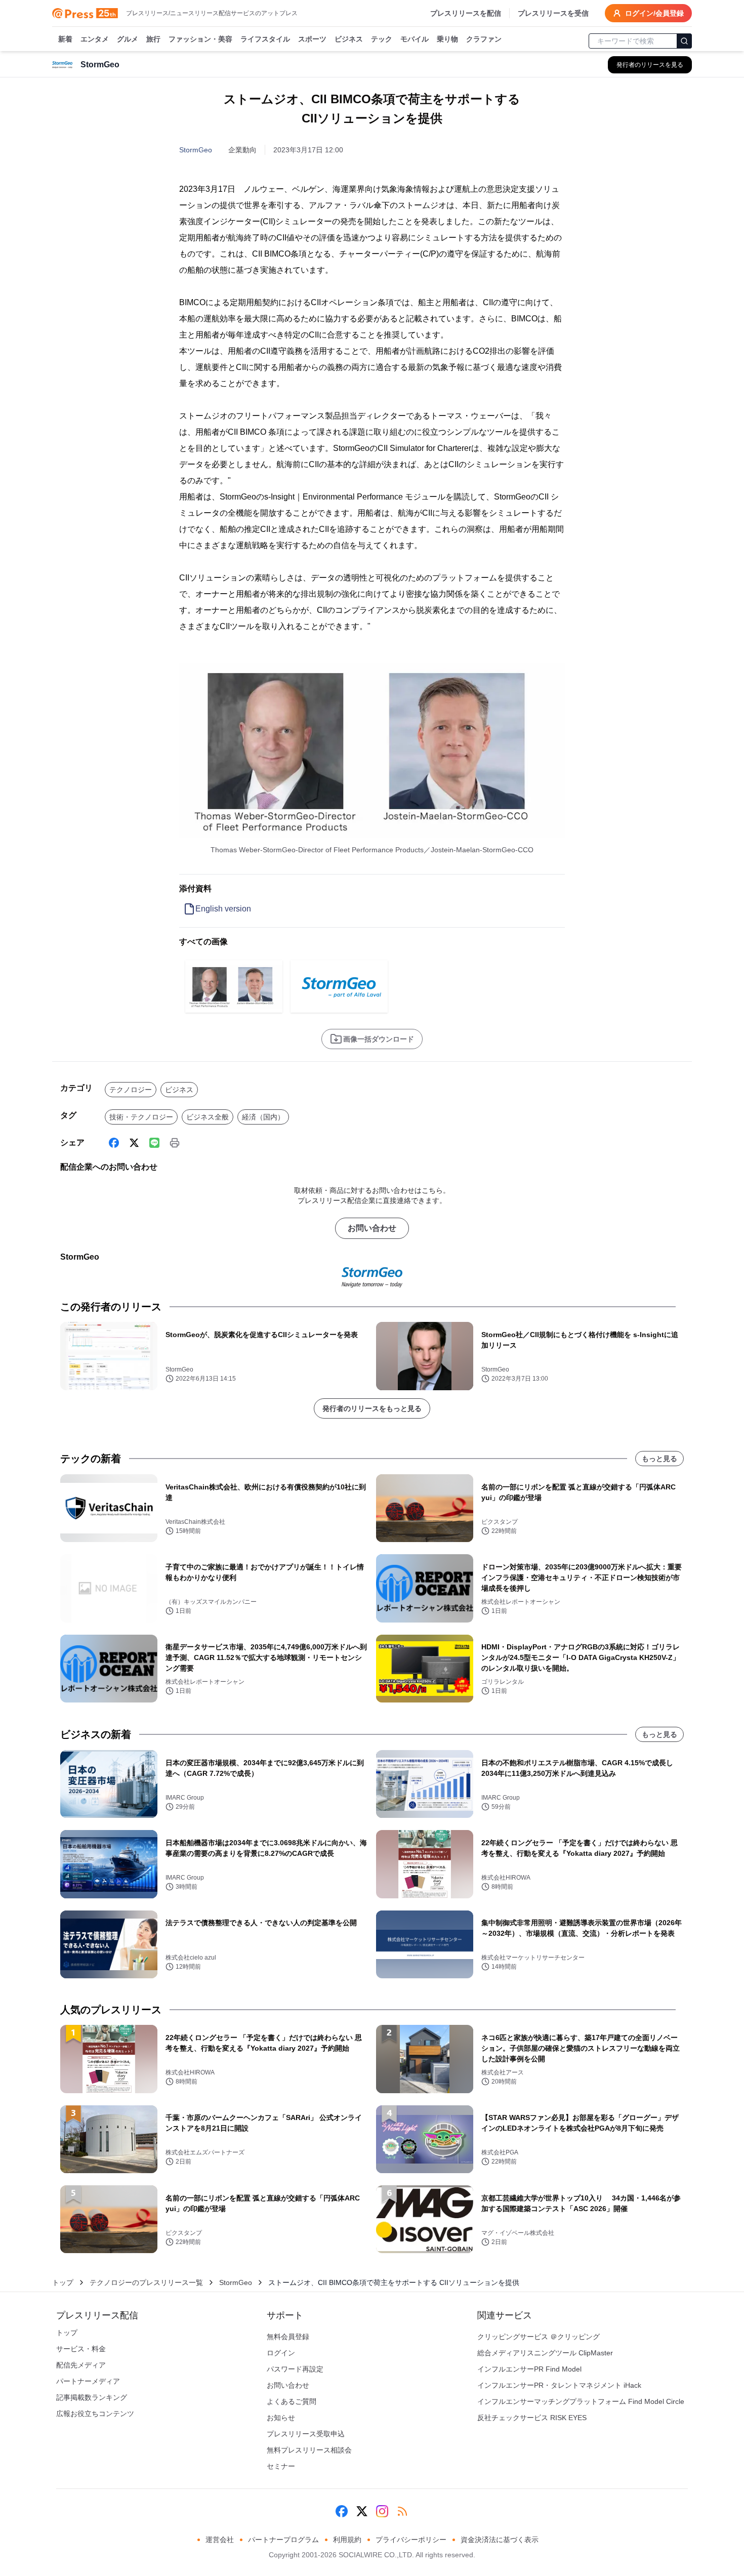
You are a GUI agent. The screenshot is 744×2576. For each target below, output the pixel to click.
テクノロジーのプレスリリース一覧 (146, 2282)
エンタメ (95, 39)
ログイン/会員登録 (654, 13)
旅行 (153, 39)
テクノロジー (131, 1090)
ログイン (281, 2353)
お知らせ (281, 2418)
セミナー (281, 2466)
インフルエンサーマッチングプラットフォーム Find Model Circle (581, 2401)
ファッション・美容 (200, 39)
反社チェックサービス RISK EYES (532, 2418)
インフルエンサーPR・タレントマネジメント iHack (559, 2385)
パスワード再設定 (295, 2369)
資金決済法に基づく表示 (500, 2540)
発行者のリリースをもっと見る (372, 1408)
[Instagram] (382, 2511)
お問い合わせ (372, 1228)
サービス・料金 (81, 2349)
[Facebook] (114, 1143)
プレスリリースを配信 (466, 13)
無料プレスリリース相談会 (309, 2450)
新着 (65, 39)
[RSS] (402, 2511)
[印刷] (175, 1143)
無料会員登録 (288, 2337)
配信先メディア (81, 2365)
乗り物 (447, 39)
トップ (63, 2282)
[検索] (684, 41)
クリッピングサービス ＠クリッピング (539, 2337)
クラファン (484, 39)
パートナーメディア (88, 2381)
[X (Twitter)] (134, 1143)
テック (382, 39)
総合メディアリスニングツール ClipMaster (545, 2353)
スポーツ (312, 39)
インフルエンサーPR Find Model (529, 2369)
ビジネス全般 (208, 1117)
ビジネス (349, 39)
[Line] (154, 1143)
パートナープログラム (283, 2540)
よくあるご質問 (292, 2401)
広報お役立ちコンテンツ (95, 2414)
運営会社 (220, 2540)
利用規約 (347, 2540)
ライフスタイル (265, 39)
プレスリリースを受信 (553, 13)
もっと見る (659, 1459)
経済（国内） (263, 1117)
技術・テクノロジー (141, 1117)
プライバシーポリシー (411, 2540)
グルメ (128, 39)
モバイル (415, 39)
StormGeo (196, 150)
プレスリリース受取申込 (306, 2434)
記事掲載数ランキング (92, 2397)
